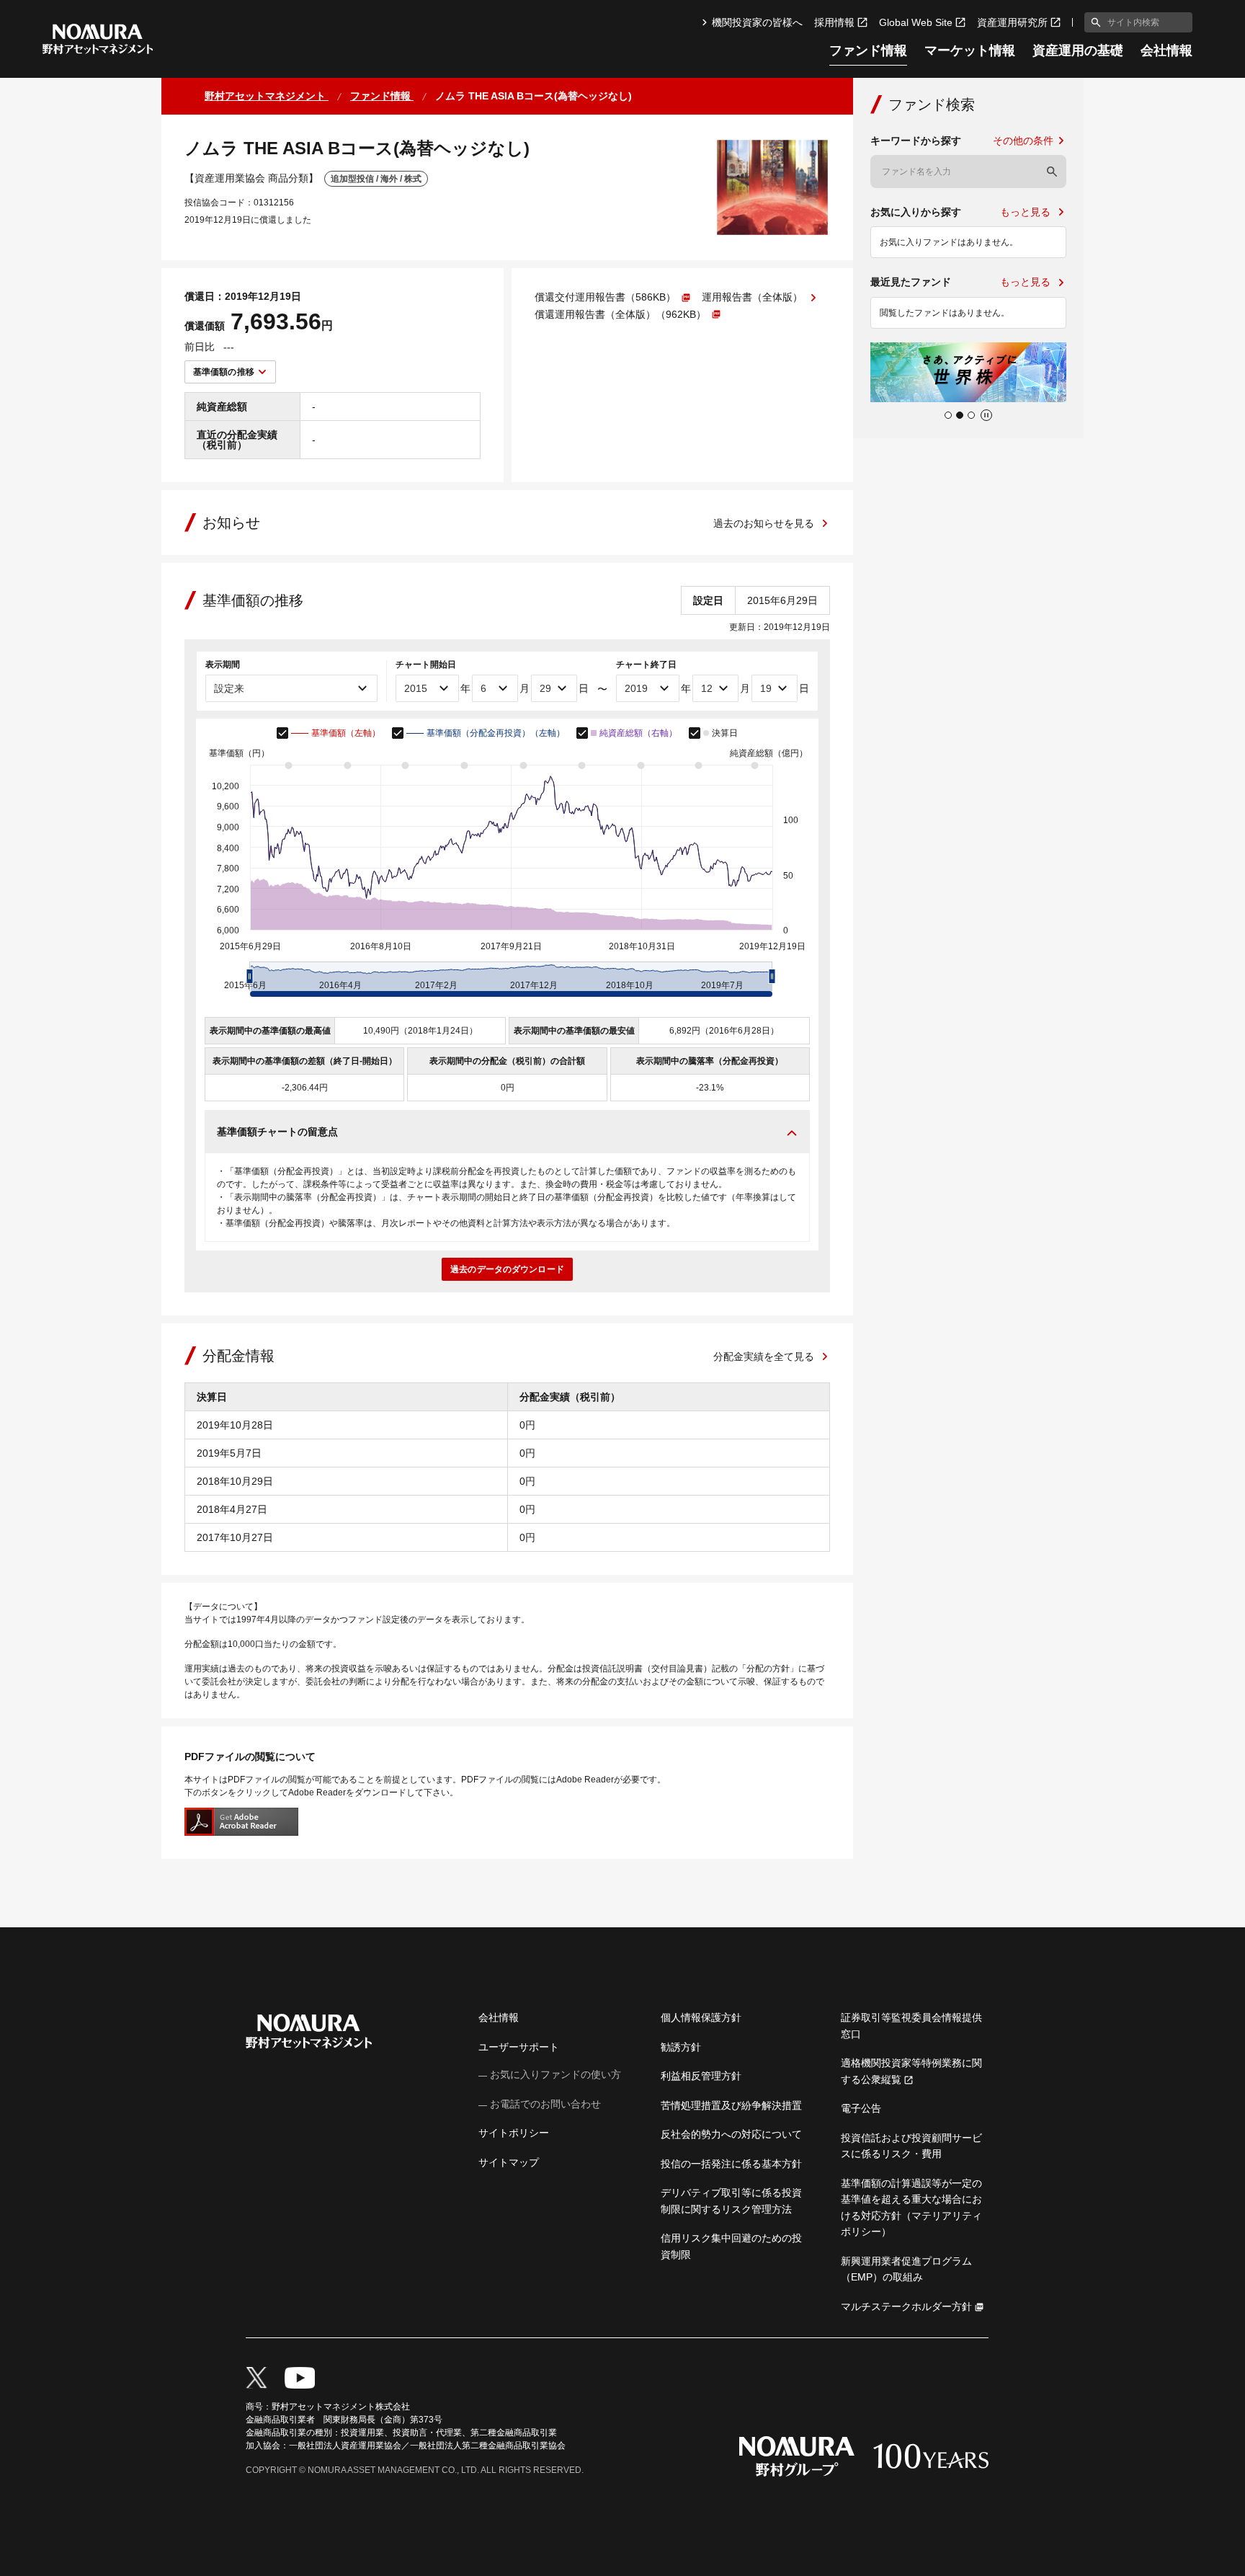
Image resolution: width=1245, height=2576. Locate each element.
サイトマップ (509, 2162)
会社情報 (1166, 51)
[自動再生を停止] (986, 415)
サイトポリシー (514, 2133)
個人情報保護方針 (701, 2017)
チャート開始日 (426, 665)
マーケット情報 (970, 51)
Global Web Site (916, 22)
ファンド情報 (868, 51)
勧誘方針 (681, 2047)
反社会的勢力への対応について (731, 2134)
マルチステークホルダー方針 (906, 2306)
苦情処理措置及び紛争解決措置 (731, 2105)
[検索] (1052, 172)
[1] (1093, 22)
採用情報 (834, 22)
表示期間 (223, 665)
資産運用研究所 (1012, 22)
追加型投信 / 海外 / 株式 (376, 179)
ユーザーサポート (519, 2047)
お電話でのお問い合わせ (545, 2104)
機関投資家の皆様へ (757, 22)
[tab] (948, 415)
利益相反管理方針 (701, 2076)
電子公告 (861, 2108)
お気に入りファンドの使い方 (555, 2074)
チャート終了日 (646, 665)
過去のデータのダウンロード (507, 1269)
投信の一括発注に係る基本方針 (731, 2164)
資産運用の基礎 (1078, 51)
